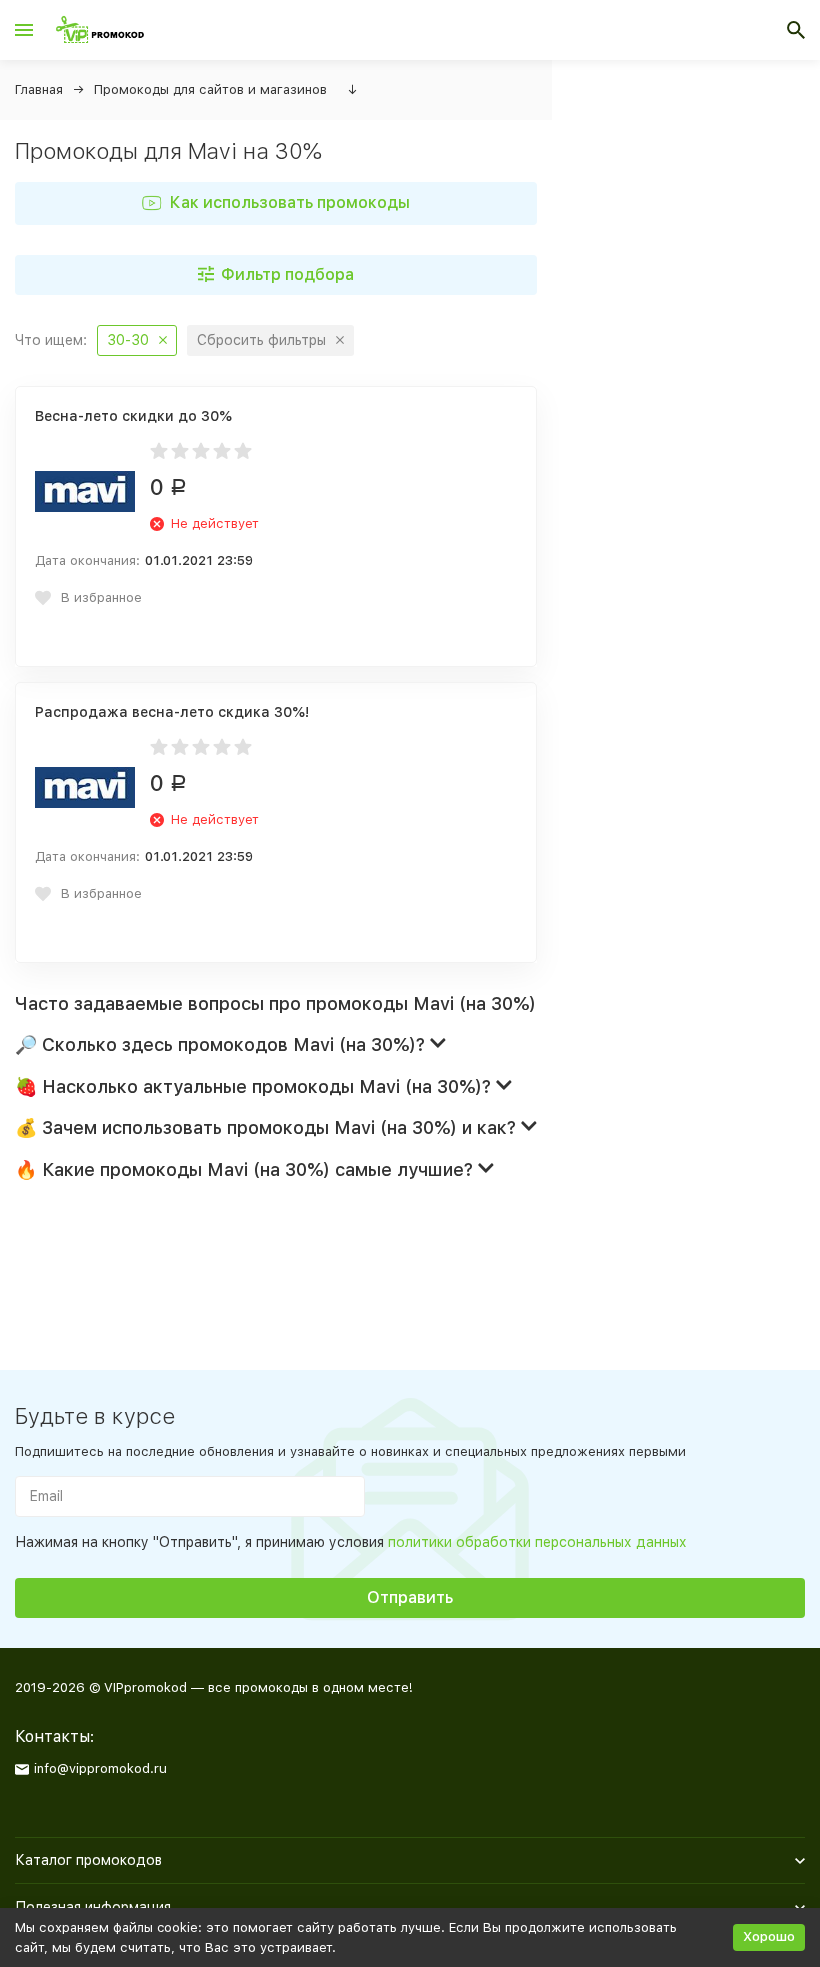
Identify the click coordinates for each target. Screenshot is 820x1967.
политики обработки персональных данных (537, 1542)
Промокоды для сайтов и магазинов (210, 89)
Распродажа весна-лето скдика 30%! (172, 712)
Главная (39, 89)
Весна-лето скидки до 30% (133, 416)
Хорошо (769, 1936)
